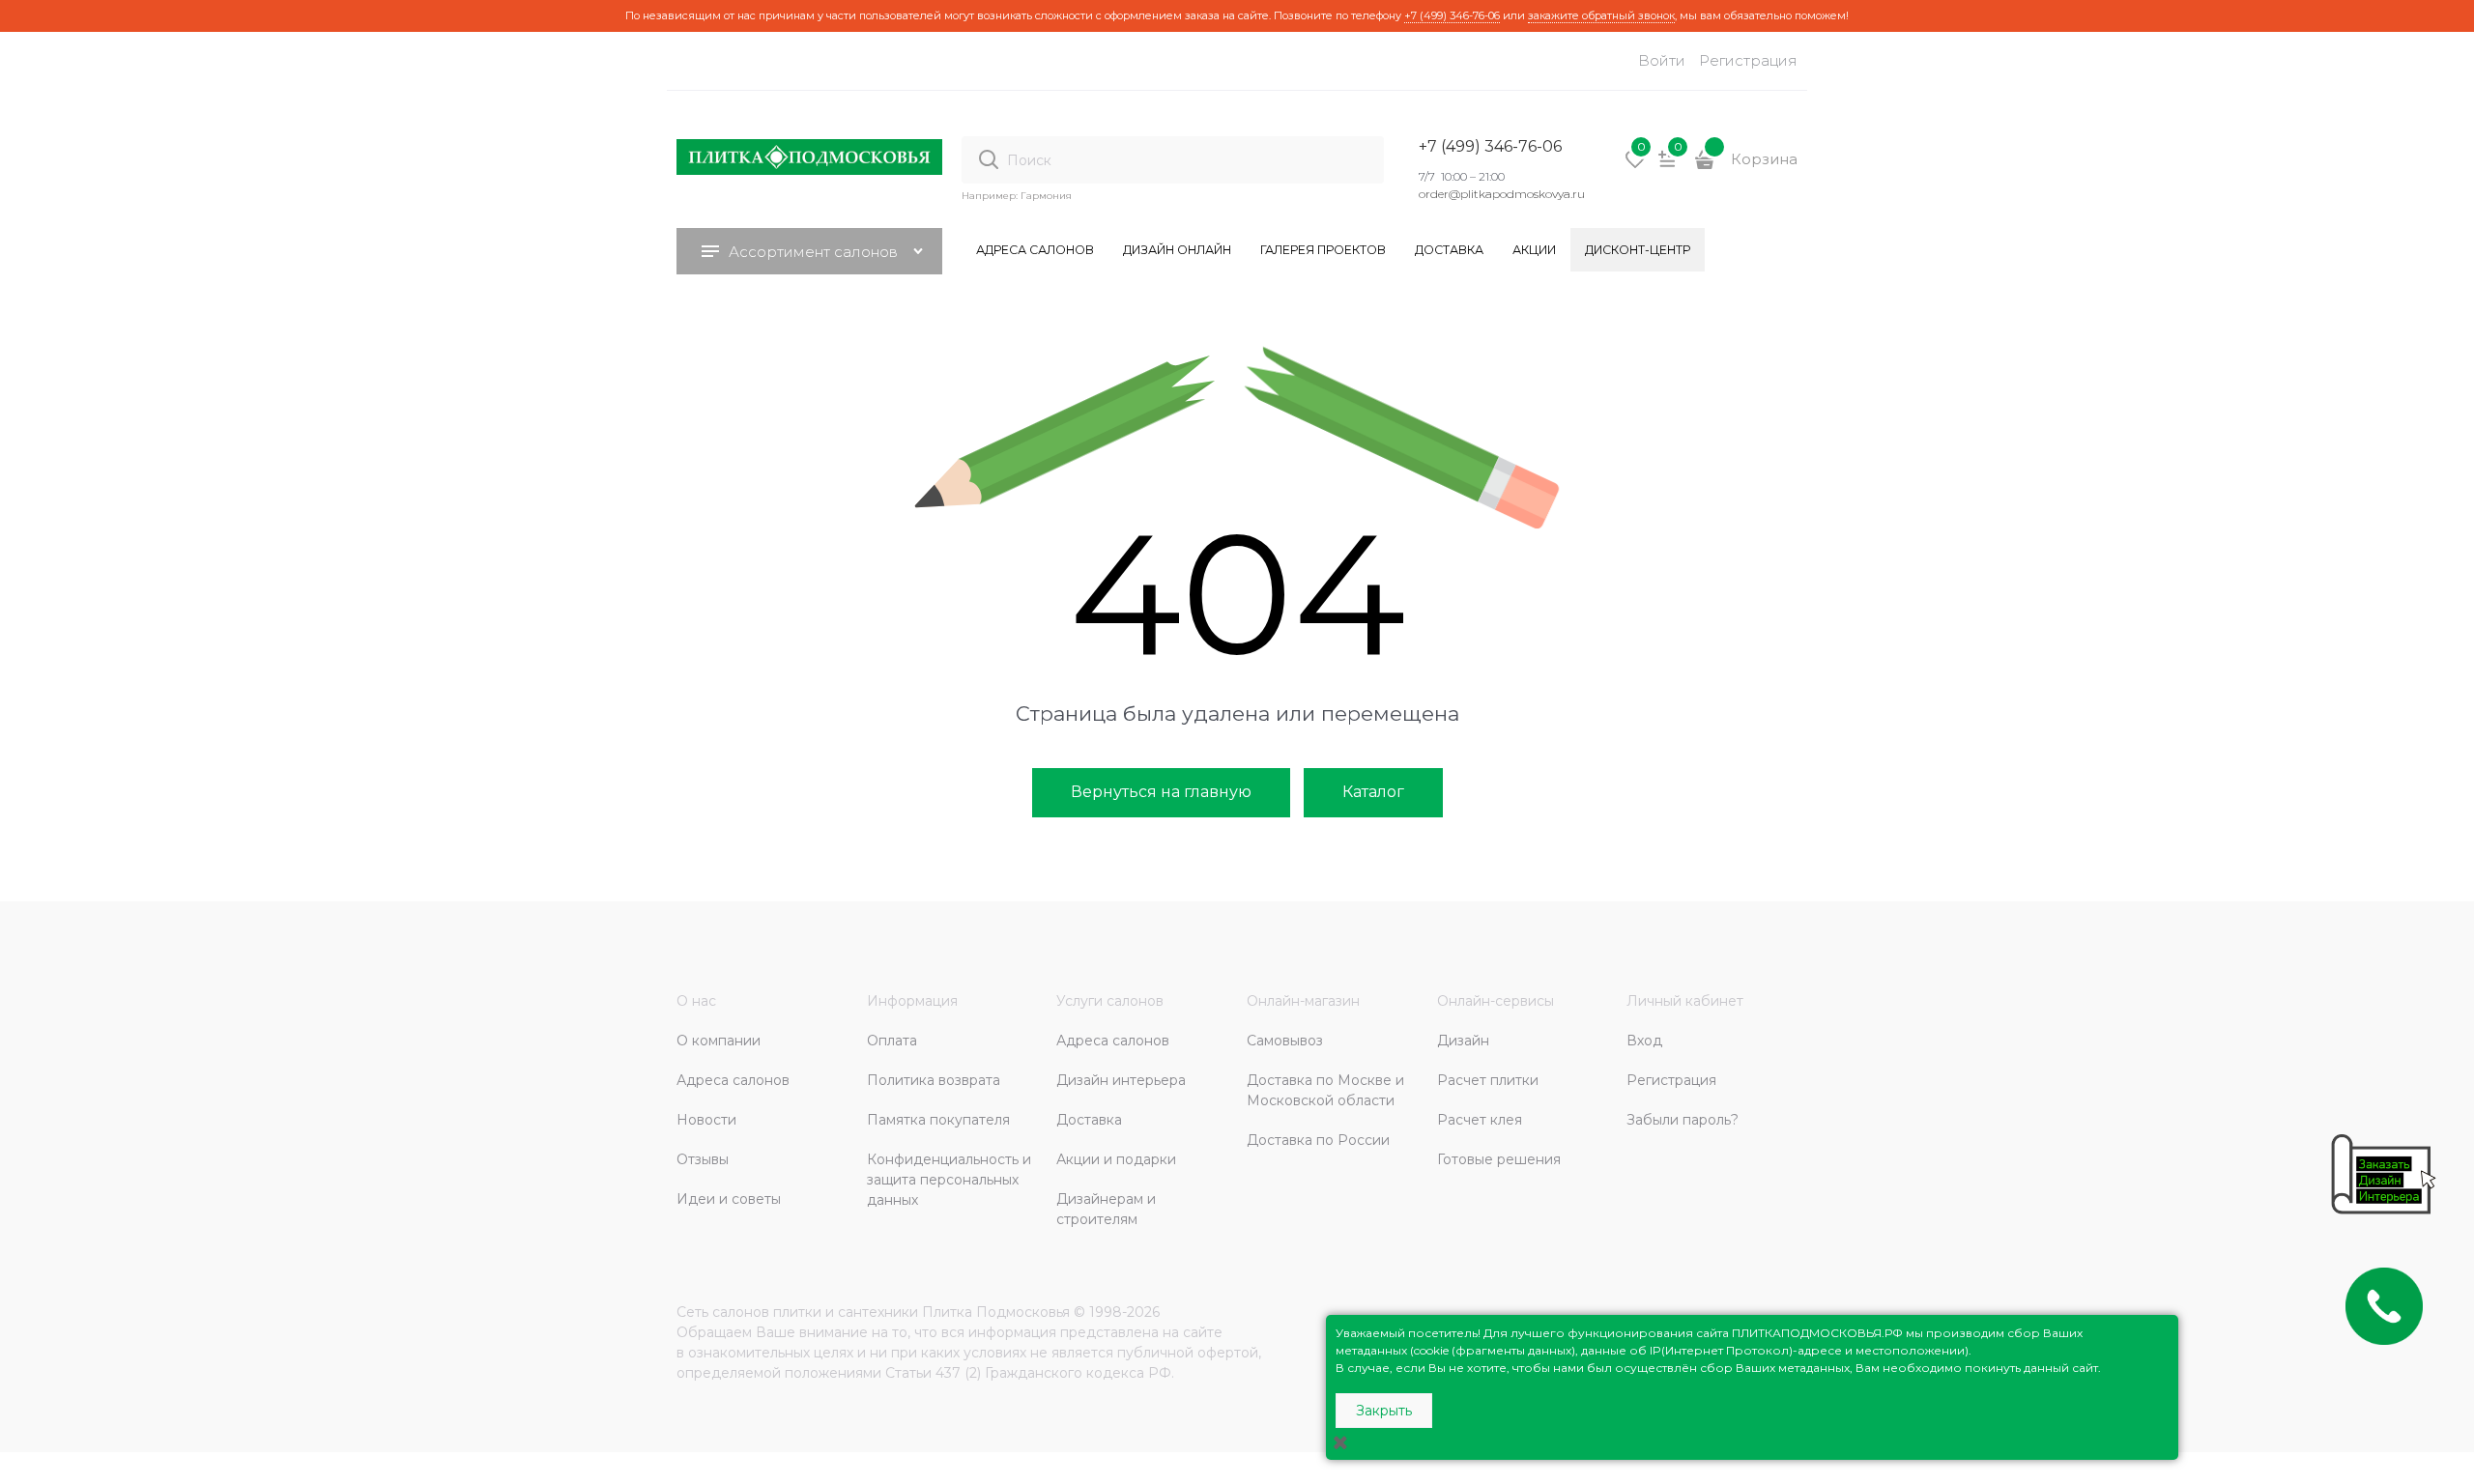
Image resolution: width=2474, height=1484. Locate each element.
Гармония (1046, 196)
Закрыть (1384, 1411)
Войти (1662, 60)
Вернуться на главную (1161, 792)
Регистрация (1748, 60)
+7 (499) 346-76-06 (1452, 15)
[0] (1635, 166)
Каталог (1373, 792)
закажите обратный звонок (1601, 15)
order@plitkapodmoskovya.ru (1502, 194)
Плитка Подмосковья (996, 1312)
